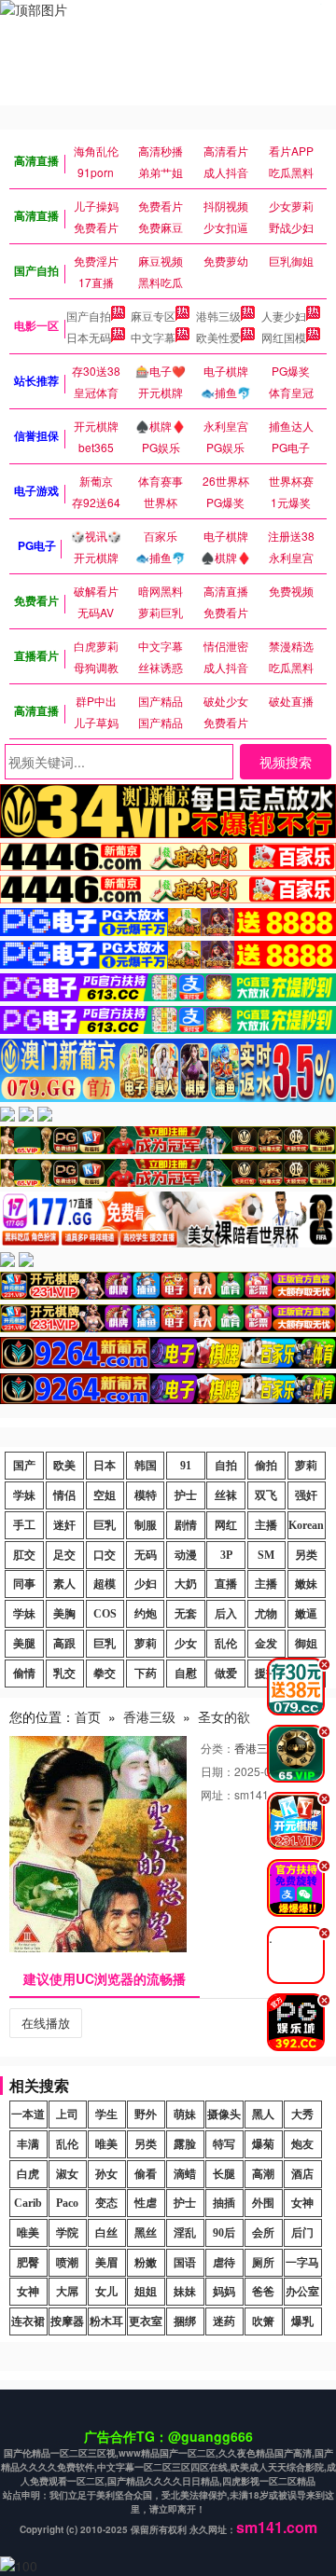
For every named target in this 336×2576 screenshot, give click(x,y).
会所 (263, 2233)
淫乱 (185, 2233)
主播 (266, 1525)
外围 (263, 2203)
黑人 (263, 2115)
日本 (105, 1466)
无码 (146, 1555)
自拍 (226, 1466)
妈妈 (224, 2292)
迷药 (224, 2321)
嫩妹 (306, 1584)
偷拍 (266, 1466)
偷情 (24, 1674)
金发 (266, 1644)
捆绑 (185, 2321)
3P (226, 1555)
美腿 (24, 1644)
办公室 (302, 2292)
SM (266, 1555)
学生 (106, 2115)
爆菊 (263, 2144)
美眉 (106, 2263)
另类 (306, 1555)
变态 (106, 2203)
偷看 (146, 2174)
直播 (226, 1584)
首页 (88, 1716)
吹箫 (263, 2321)
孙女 (106, 2174)
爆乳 (302, 2321)
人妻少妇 (284, 316)
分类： (217, 1748)
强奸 (306, 1495)
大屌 (67, 2292)
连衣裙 (28, 2321)
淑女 (67, 2174)
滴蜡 (185, 2174)
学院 (67, 2233)
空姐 (105, 1495)
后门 (302, 2233)
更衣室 (146, 2321)
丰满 (28, 2144)
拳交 (105, 1674)
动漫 (186, 1555)
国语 (185, 2263)
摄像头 (224, 2115)
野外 (146, 2115)
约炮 (146, 1614)
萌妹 (185, 2115)
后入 (226, 1614)
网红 (226, 1525)
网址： (217, 1794)
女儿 (106, 2292)
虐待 (224, 2263)
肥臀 (28, 2263)
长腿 (224, 2174)
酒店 (302, 2174)
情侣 (64, 1495)
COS (105, 1614)
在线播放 (46, 2023)
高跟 (64, 1644)
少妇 (146, 1584)
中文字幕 (153, 337)
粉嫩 (146, 2263)
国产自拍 (89, 316)
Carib (28, 2203)
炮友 (302, 2144)
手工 (24, 1525)
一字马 (302, 2263)
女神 (302, 2203)
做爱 (226, 1674)
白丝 (106, 2233)
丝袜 (226, 1495)
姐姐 (146, 2292)
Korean (306, 1525)
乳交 (64, 1674)
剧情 (186, 1525)
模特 (146, 1495)
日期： (217, 1771)
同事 (24, 1584)
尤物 (266, 1614)
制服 (146, 1525)
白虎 (28, 2174)
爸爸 (263, 2292)
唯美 (106, 2144)
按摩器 (67, 2321)
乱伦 (226, 1644)
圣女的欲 (224, 1716)
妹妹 (185, 2292)
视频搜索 (286, 762)
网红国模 (284, 337)
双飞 (266, 1495)
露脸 (185, 2144)
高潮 (263, 2174)
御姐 (306, 1644)
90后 (224, 2233)
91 (186, 1466)
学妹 (24, 1495)
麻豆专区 (153, 316)
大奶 (186, 1584)
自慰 (186, 1674)
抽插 (224, 2203)
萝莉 (306, 1466)
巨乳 (105, 1525)
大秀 (302, 2115)
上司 (67, 2115)
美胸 (64, 1614)
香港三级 (149, 1716)
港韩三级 (218, 316)
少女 (186, 1644)
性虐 (146, 2203)
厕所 (263, 2263)
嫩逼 (306, 1614)
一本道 (28, 2115)
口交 (105, 1555)
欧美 (64, 1466)
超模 (105, 1584)
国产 (24, 1466)
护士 (186, 1495)
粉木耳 (106, 2321)
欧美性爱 (218, 337)
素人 (64, 1584)
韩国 (146, 1466)
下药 (146, 1674)
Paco (67, 2203)
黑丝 (146, 2233)
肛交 (24, 1555)
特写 (224, 2144)
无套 (186, 1614)
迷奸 (64, 1525)
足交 (64, 1555)
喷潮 (67, 2263)
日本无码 (89, 337)
